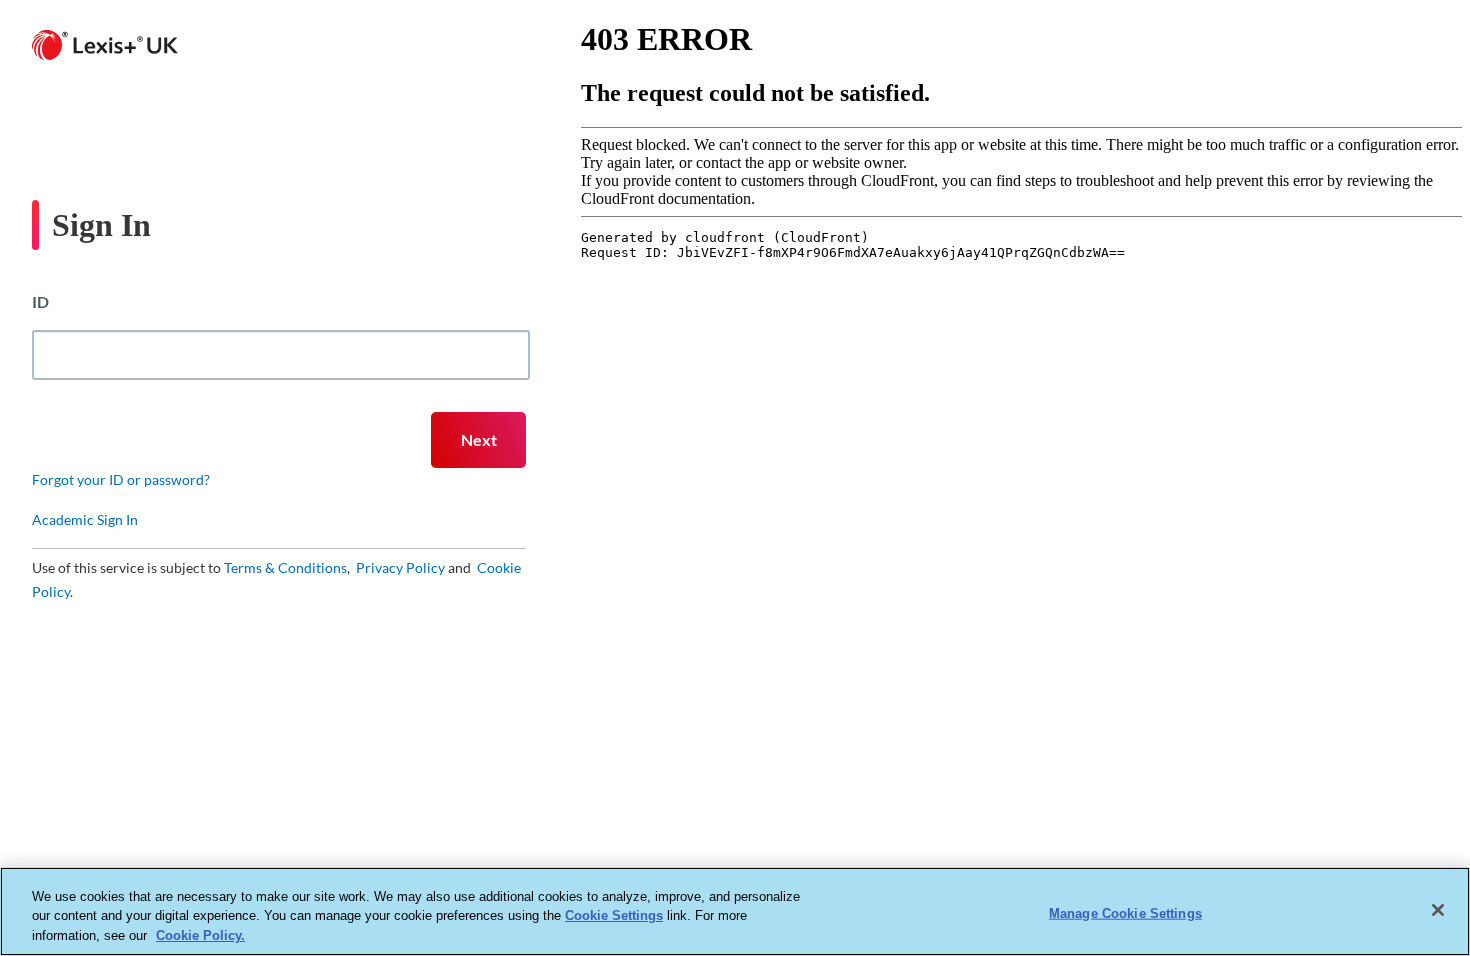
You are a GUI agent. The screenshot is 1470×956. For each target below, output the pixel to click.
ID (40, 301)
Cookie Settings (614, 916)
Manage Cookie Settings (1125, 912)
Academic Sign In (85, 519)
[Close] (1438, 910)
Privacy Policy (399, 567)
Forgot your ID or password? (121, 479)
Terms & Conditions (285, 567)
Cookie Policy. (200, 935)
